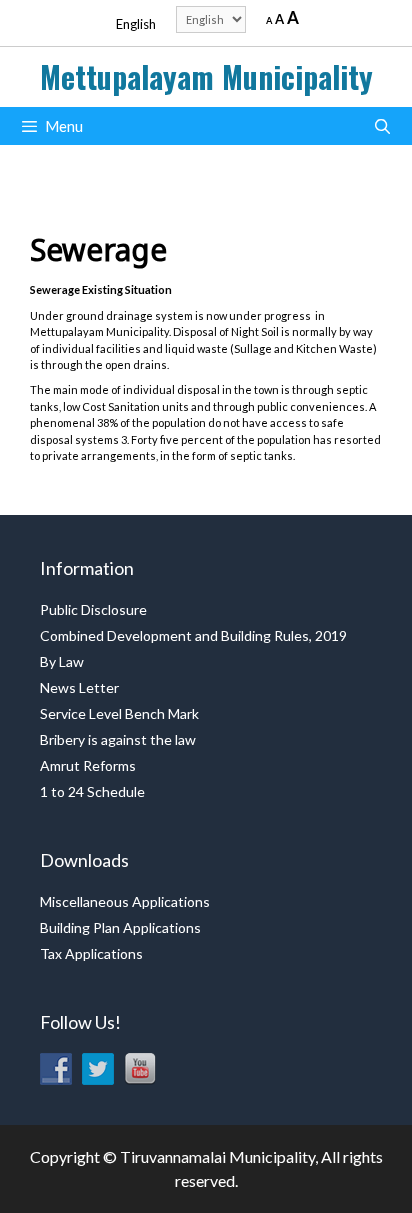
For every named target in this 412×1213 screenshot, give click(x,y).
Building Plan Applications (120, 927)
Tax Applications (91, 953)
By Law (62, 661)
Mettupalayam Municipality (206, 76)
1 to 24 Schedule (92, 791)
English (136, 24)
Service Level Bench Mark (119, 713)
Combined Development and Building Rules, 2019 (193, 635)
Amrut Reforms (88, 765)
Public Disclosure (93, 609)
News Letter (79, 687)
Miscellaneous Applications (125, 901)
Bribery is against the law (118, 739)
